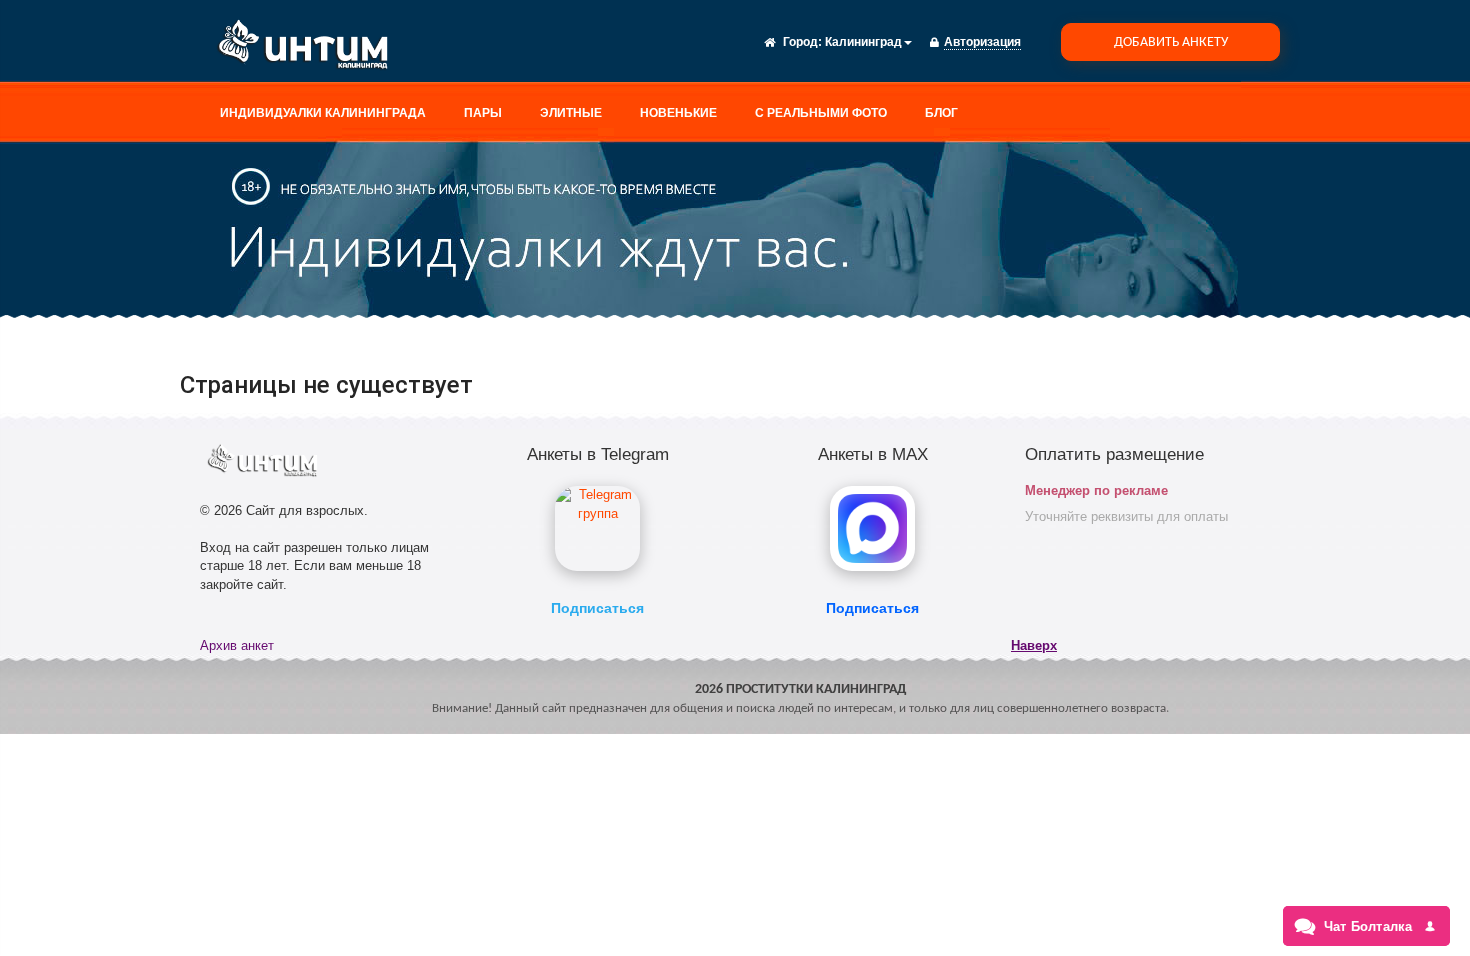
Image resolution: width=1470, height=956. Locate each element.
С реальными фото (821, 113)
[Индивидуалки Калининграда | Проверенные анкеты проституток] (310, 48)
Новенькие (678, 113)
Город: (802, 42)
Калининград (863, 42)
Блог (941, 113)
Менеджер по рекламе (1096, 490)
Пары (483, 113)
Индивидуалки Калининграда (323, 113)
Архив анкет (237, 645)
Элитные (571, 113)
